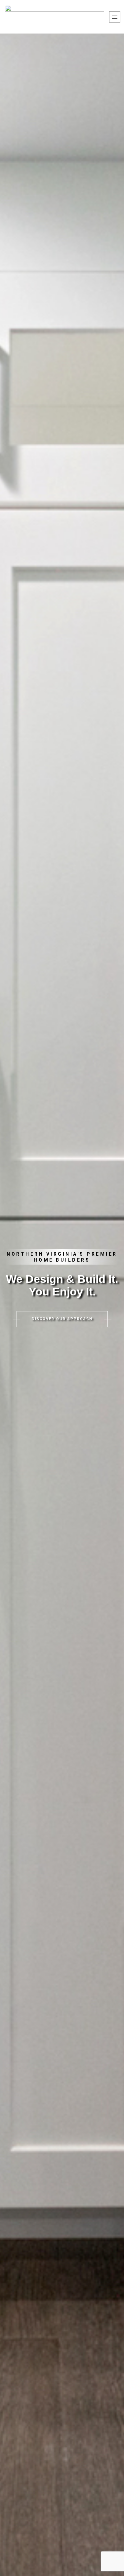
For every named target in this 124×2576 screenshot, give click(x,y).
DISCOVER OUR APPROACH (62, 1319)
